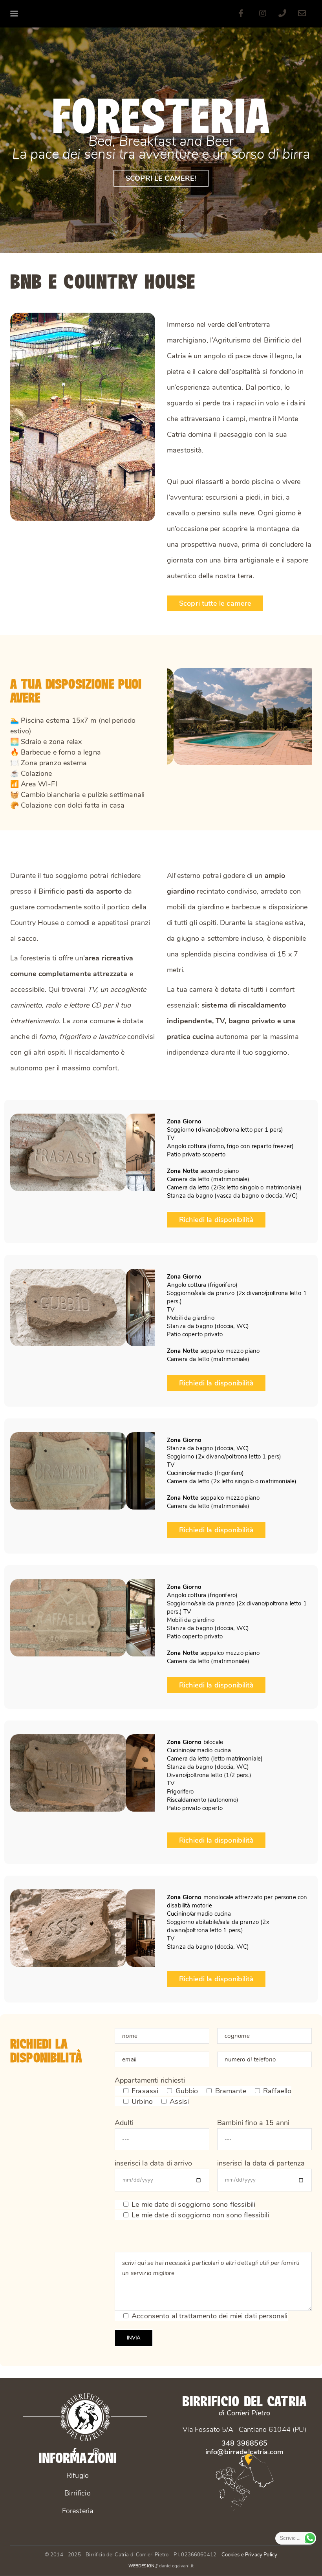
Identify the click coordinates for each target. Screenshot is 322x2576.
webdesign (141, 2565)
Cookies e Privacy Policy (250, 2555)
